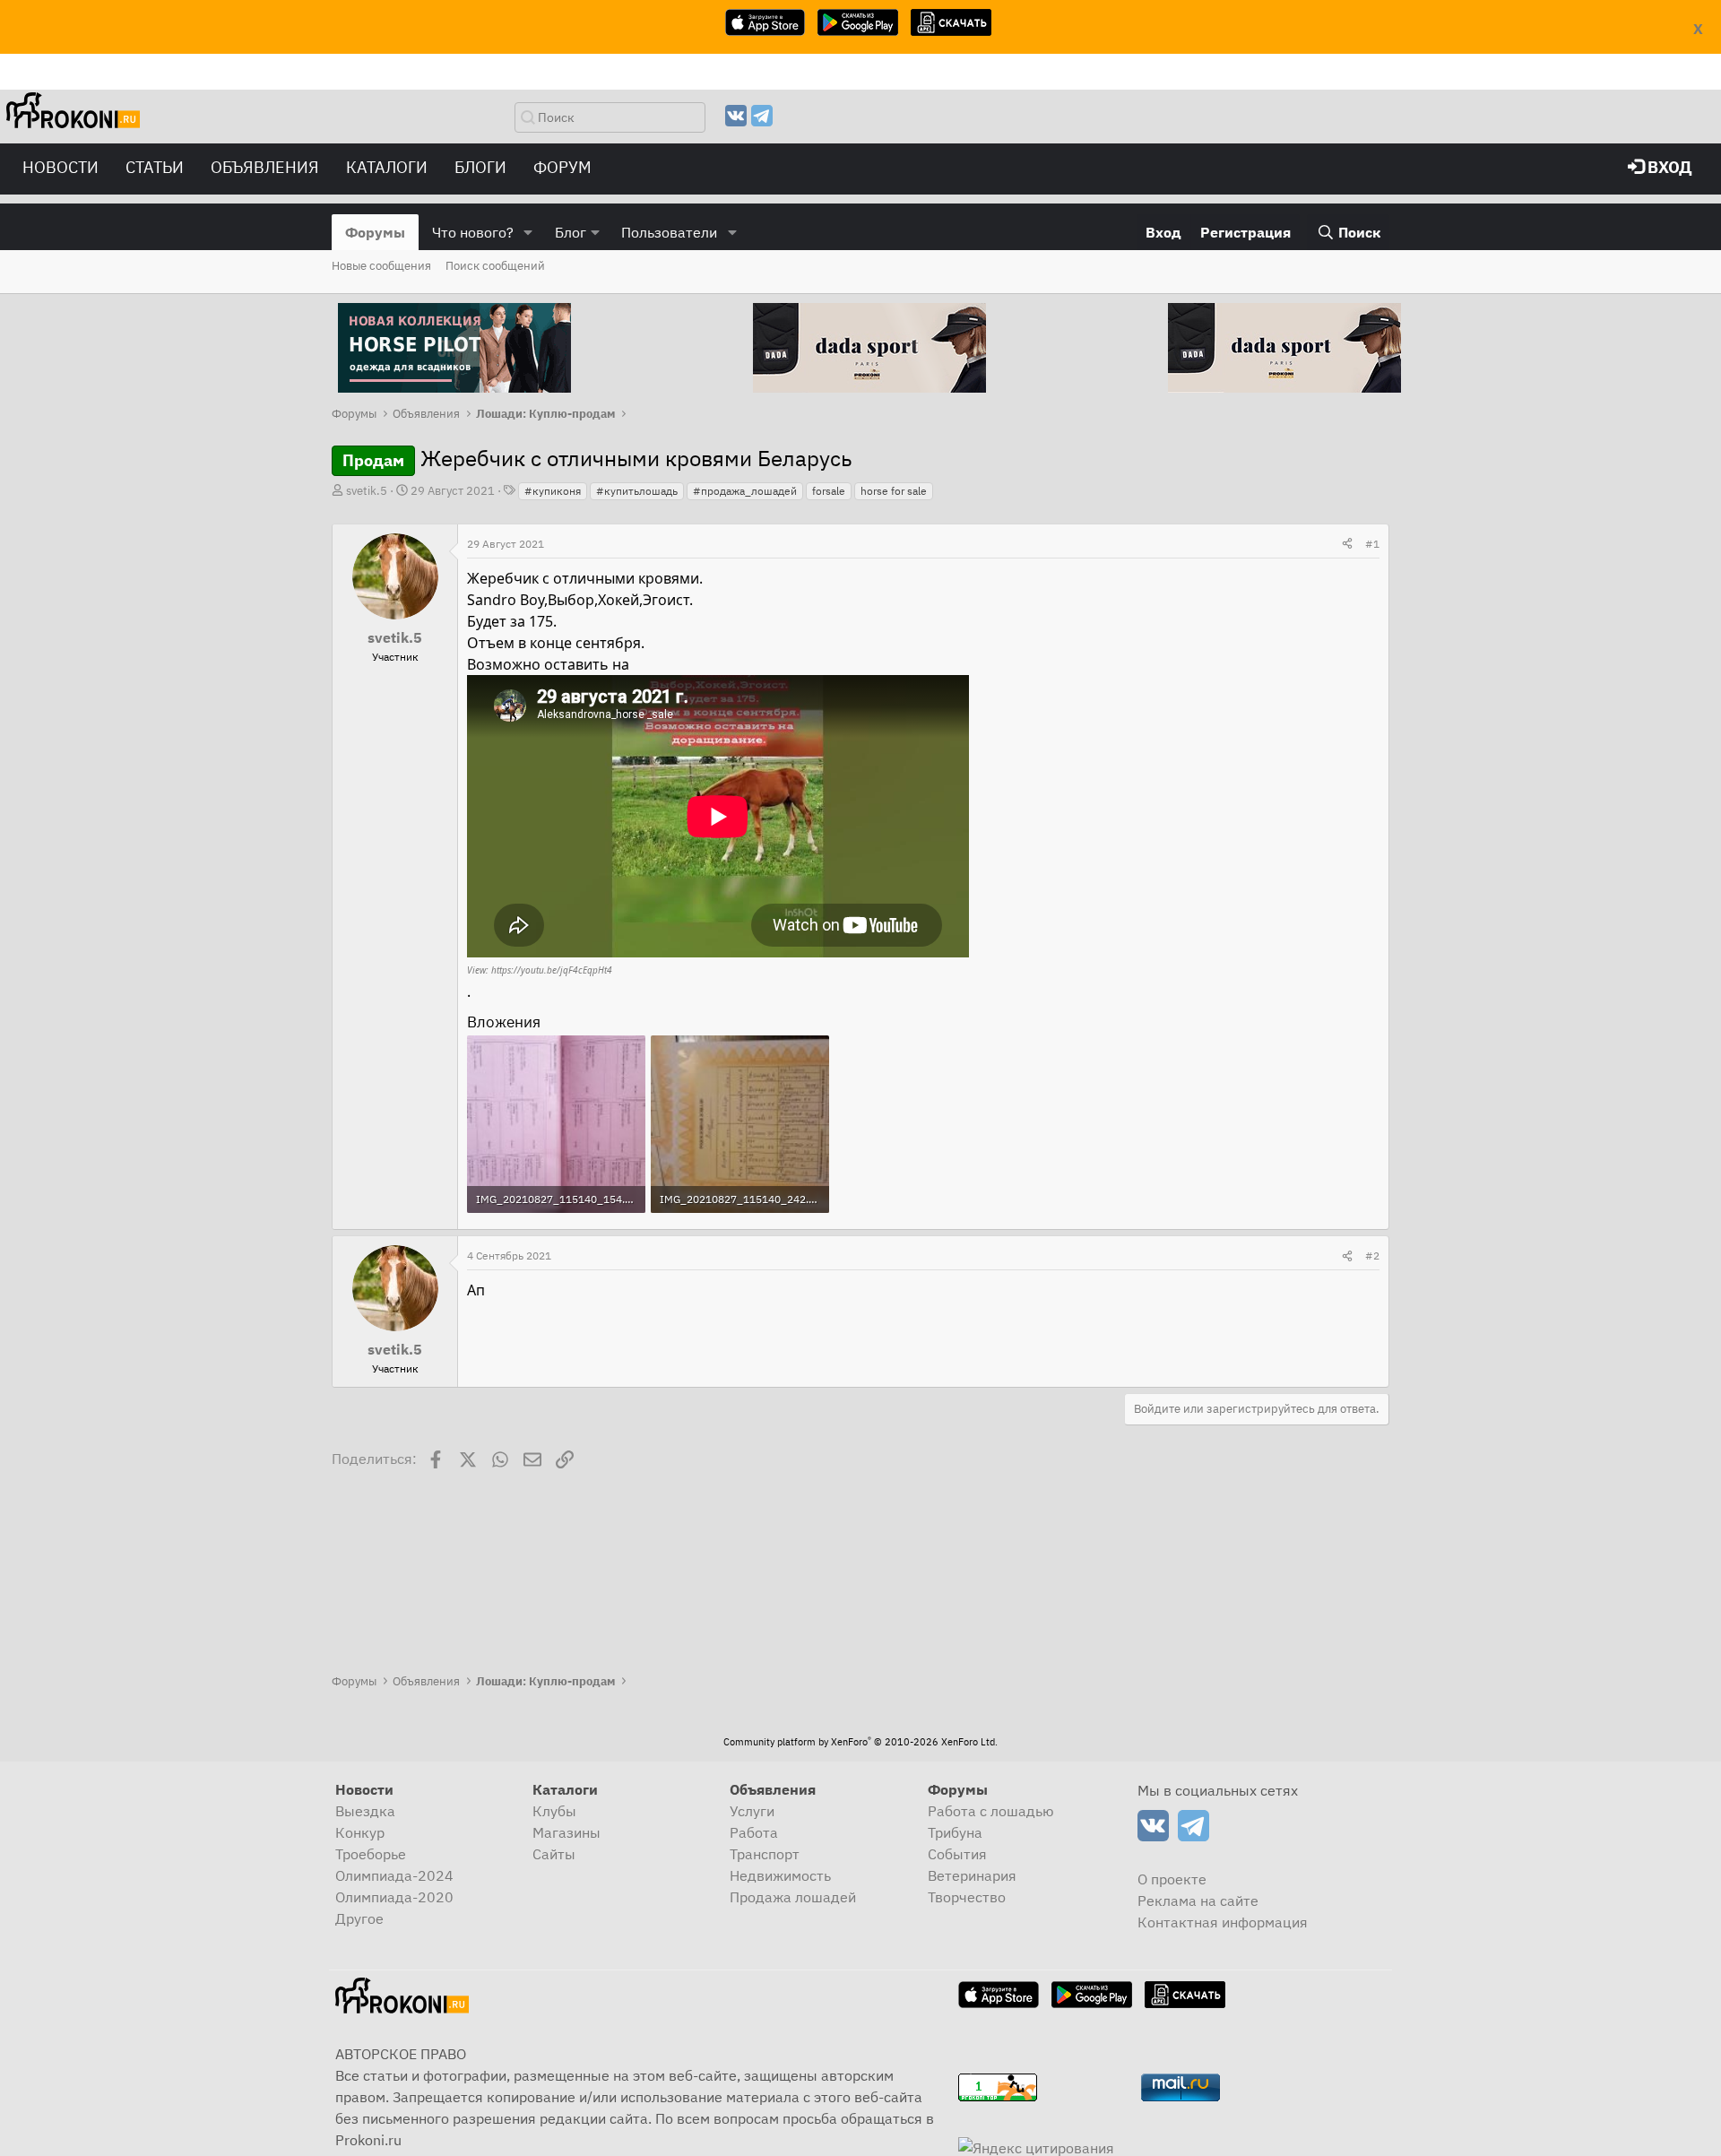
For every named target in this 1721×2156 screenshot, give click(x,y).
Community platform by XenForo (860, 1742)
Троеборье (371, 1854)
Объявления (265, 167)
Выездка (365, 1811)
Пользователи (669, 232)
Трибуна (955, 1832)
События (957, 1854)
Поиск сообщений (495, 266)
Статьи (155, 167)
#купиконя (553, 491)
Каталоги (387, 167)
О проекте (1172, 1879)
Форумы (375, 232)
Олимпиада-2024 (394, 1875)
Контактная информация (1223, 1922)
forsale (829, 491)
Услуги (752, 1811)
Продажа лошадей (793, 1897)
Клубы (554, 1811)
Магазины (566, 1832)
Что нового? (473, 232)
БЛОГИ (480, 167)
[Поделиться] (1347, 544)
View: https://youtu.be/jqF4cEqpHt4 (540, 970)
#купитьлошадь (637, 491)
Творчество (967, 1897)
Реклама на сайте (1198, 1901)
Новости (61, 167)
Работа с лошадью (991, 1811)
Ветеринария (972, 1875)
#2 (1372, 1256)
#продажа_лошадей (745, 491)
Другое (359, 1918)
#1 (1372, 544)
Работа (754, 1832)
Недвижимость (780, 1875)
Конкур (360, 1832)
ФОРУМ (562, 167)
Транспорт (765, 1854)
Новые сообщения (381, 266)
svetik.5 (367, 491)
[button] (528, 232)
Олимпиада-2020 (394, 1897)
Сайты (554, 1854)
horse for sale (894, 491)
